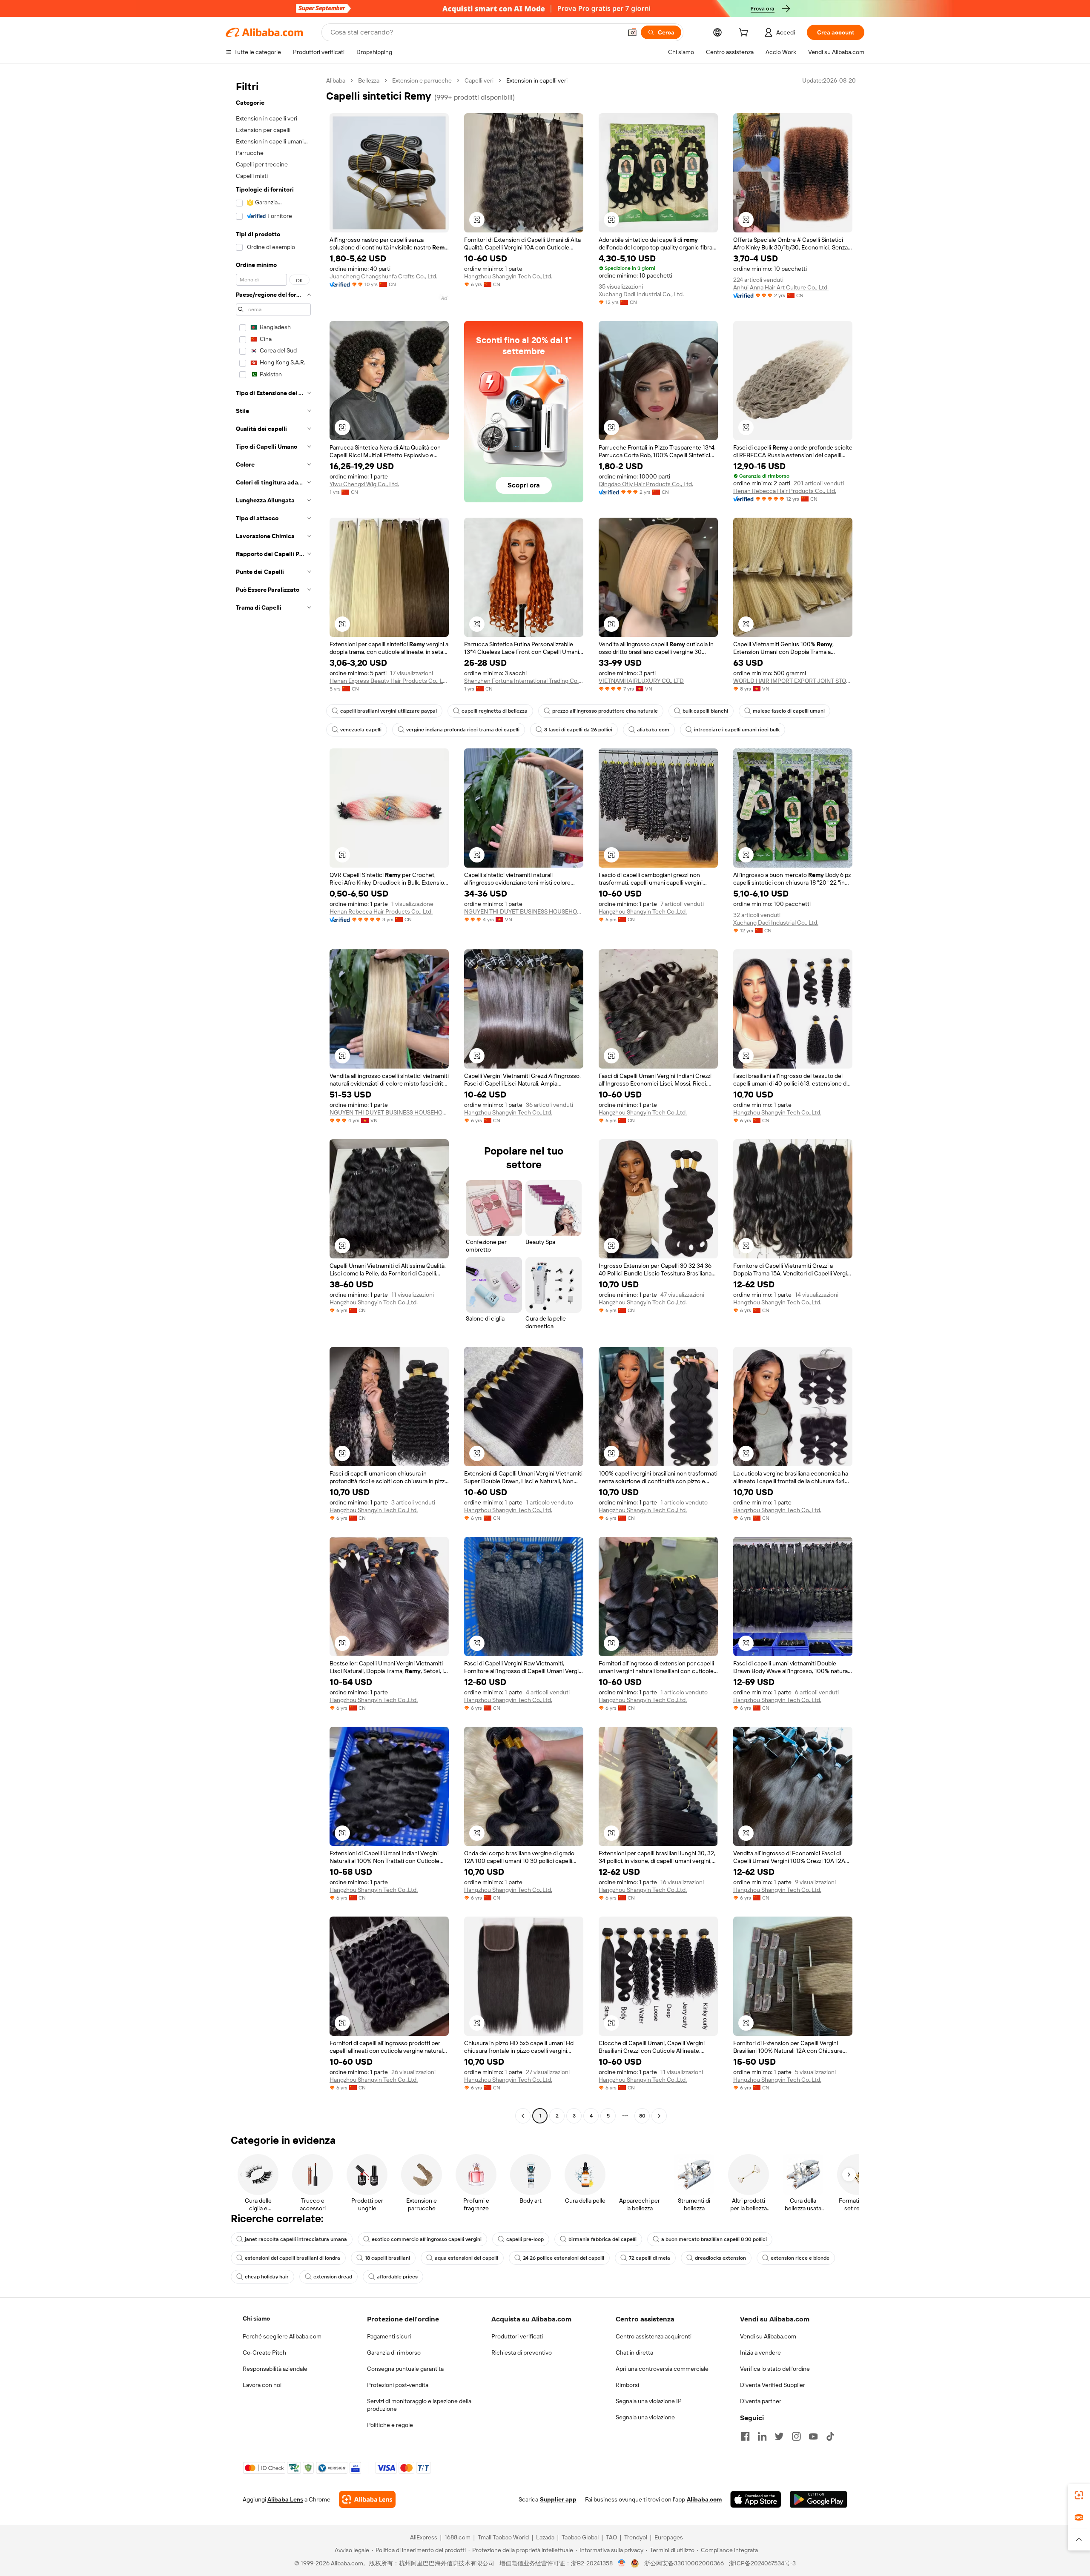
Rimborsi (627, 2385)
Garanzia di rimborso (394, 2352)
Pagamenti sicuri (389, 2336)
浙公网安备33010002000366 (684, 2563)
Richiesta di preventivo (522, 2352)
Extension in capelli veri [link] (537, 80)
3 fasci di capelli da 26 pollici (578, 730)
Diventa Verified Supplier (773, 2385)
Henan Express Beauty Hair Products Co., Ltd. (389, 681)
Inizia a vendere (760, 2352)
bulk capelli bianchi (705, 711)
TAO (611, 2537)
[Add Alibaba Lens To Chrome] (367, 2499)
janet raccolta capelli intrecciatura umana (296, 2239)
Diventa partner (761, 2401)
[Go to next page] (659, 2116)
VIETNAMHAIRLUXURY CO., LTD (641, 681)
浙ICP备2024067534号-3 (762, 2563)
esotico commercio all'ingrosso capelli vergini (427, 2239)
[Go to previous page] (523, 2116)
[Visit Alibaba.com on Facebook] (745, 2436)
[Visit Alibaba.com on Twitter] (779, 2436)
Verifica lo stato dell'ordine (775, 2369)
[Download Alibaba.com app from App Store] (756, 2499)
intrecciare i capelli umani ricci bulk (737, 730)
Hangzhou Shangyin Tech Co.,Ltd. (508, 276)
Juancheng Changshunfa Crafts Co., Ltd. (383, 276)
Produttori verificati (517, 2336)
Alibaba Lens (285, 2499)
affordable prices (397, 2277)
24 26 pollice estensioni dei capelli (564, 2258)
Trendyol (636, 2537)
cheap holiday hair (267, 2277)
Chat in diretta (634, 2352)
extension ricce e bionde (800, 2258)
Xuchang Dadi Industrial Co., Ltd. (641, 294)
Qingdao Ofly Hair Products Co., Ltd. (646, 484)
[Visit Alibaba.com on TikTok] (830, 2436)
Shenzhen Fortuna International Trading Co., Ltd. (524, 681)
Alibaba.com (704, 2499)
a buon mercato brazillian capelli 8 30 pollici (714, 2239)
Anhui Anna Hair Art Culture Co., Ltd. (781, 287)
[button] (632, 32)
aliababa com (653, 730)
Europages (669, 2537)
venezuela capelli (361, 730)
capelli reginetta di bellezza (495, 711)
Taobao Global (580, 2537)
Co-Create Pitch (264, 2352)
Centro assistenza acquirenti (654, 2336)
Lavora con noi (262, 2385)
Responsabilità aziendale (275, 2369)
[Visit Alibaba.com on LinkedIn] (762, 2436)
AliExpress (424, 2537)
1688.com (458, 2537)
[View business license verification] (622, 2563)
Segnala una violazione (645, 2417)
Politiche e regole (390, 2425)
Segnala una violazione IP (649, 2401)
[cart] (745, 34)
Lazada (545, 2537)
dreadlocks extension (720, 2258)
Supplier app (558, 2499)
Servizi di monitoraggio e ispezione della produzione (419, 2405)
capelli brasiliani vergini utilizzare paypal (389, 711)
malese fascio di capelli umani (789, 711)
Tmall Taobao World (503, 2537)
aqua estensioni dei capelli (466, 2258)
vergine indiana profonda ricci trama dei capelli (463, 730)
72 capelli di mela (650, 2258)
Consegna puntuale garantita (405, 2369)
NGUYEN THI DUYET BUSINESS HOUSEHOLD (524, 911)
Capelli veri (479, 80)
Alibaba (336, 80)
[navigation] (273, 1099)
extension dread (333, 2277)
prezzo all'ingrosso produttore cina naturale (605, 711)
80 (642, 2116)
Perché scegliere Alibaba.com (282, 2336)
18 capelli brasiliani (387, 2258)
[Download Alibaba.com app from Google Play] (819, 2499)
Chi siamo (256, 2318)
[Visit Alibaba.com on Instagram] (796, 2436)
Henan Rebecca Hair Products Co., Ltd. (785, 491)
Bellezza (369, 80)
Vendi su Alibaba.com (768, 2336)
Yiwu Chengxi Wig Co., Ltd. (364, 484)
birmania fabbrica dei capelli (602, 2239)
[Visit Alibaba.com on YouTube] (813, 2436)
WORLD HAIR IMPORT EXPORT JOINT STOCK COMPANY (793, 681)
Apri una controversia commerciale (662, 2369)
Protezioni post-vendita (398, 2385)
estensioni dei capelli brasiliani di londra (293, 2258)
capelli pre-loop (525, 2239)
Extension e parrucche (422, 80)
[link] (1079, 2495)
